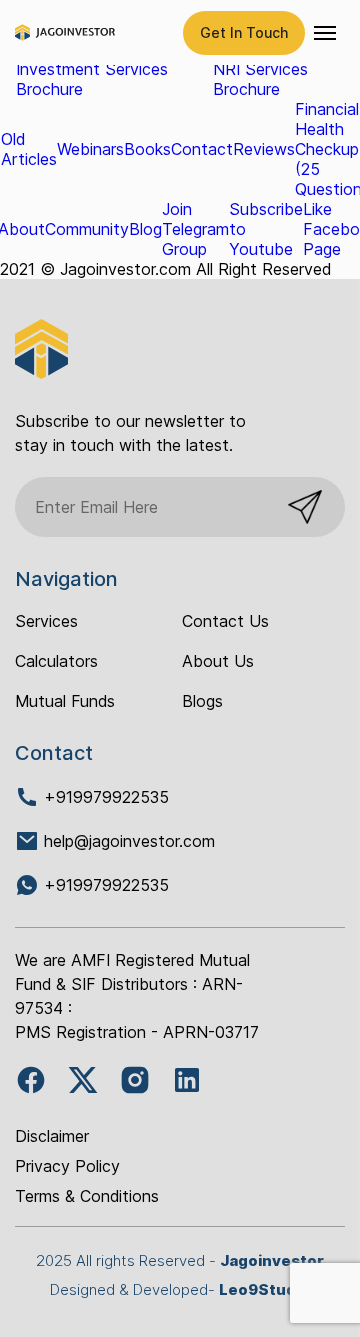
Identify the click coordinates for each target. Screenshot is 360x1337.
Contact (202, 149)
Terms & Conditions (87, 1196)
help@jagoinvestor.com (129, 841)
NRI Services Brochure (260, 79)
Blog (145, 229)
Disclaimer (52, 1136)
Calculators (56, 661)
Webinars (90, 149)
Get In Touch (244, 32)
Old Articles (29, 149)
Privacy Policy (67, 1166)
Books (147, 149)
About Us (218, 661)
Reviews (264, 149)
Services (46, 621)
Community (87, 229)
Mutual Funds (65, 701)
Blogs (202, 701)
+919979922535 (104, 797)
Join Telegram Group (195, 229)
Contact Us (225, 621)
